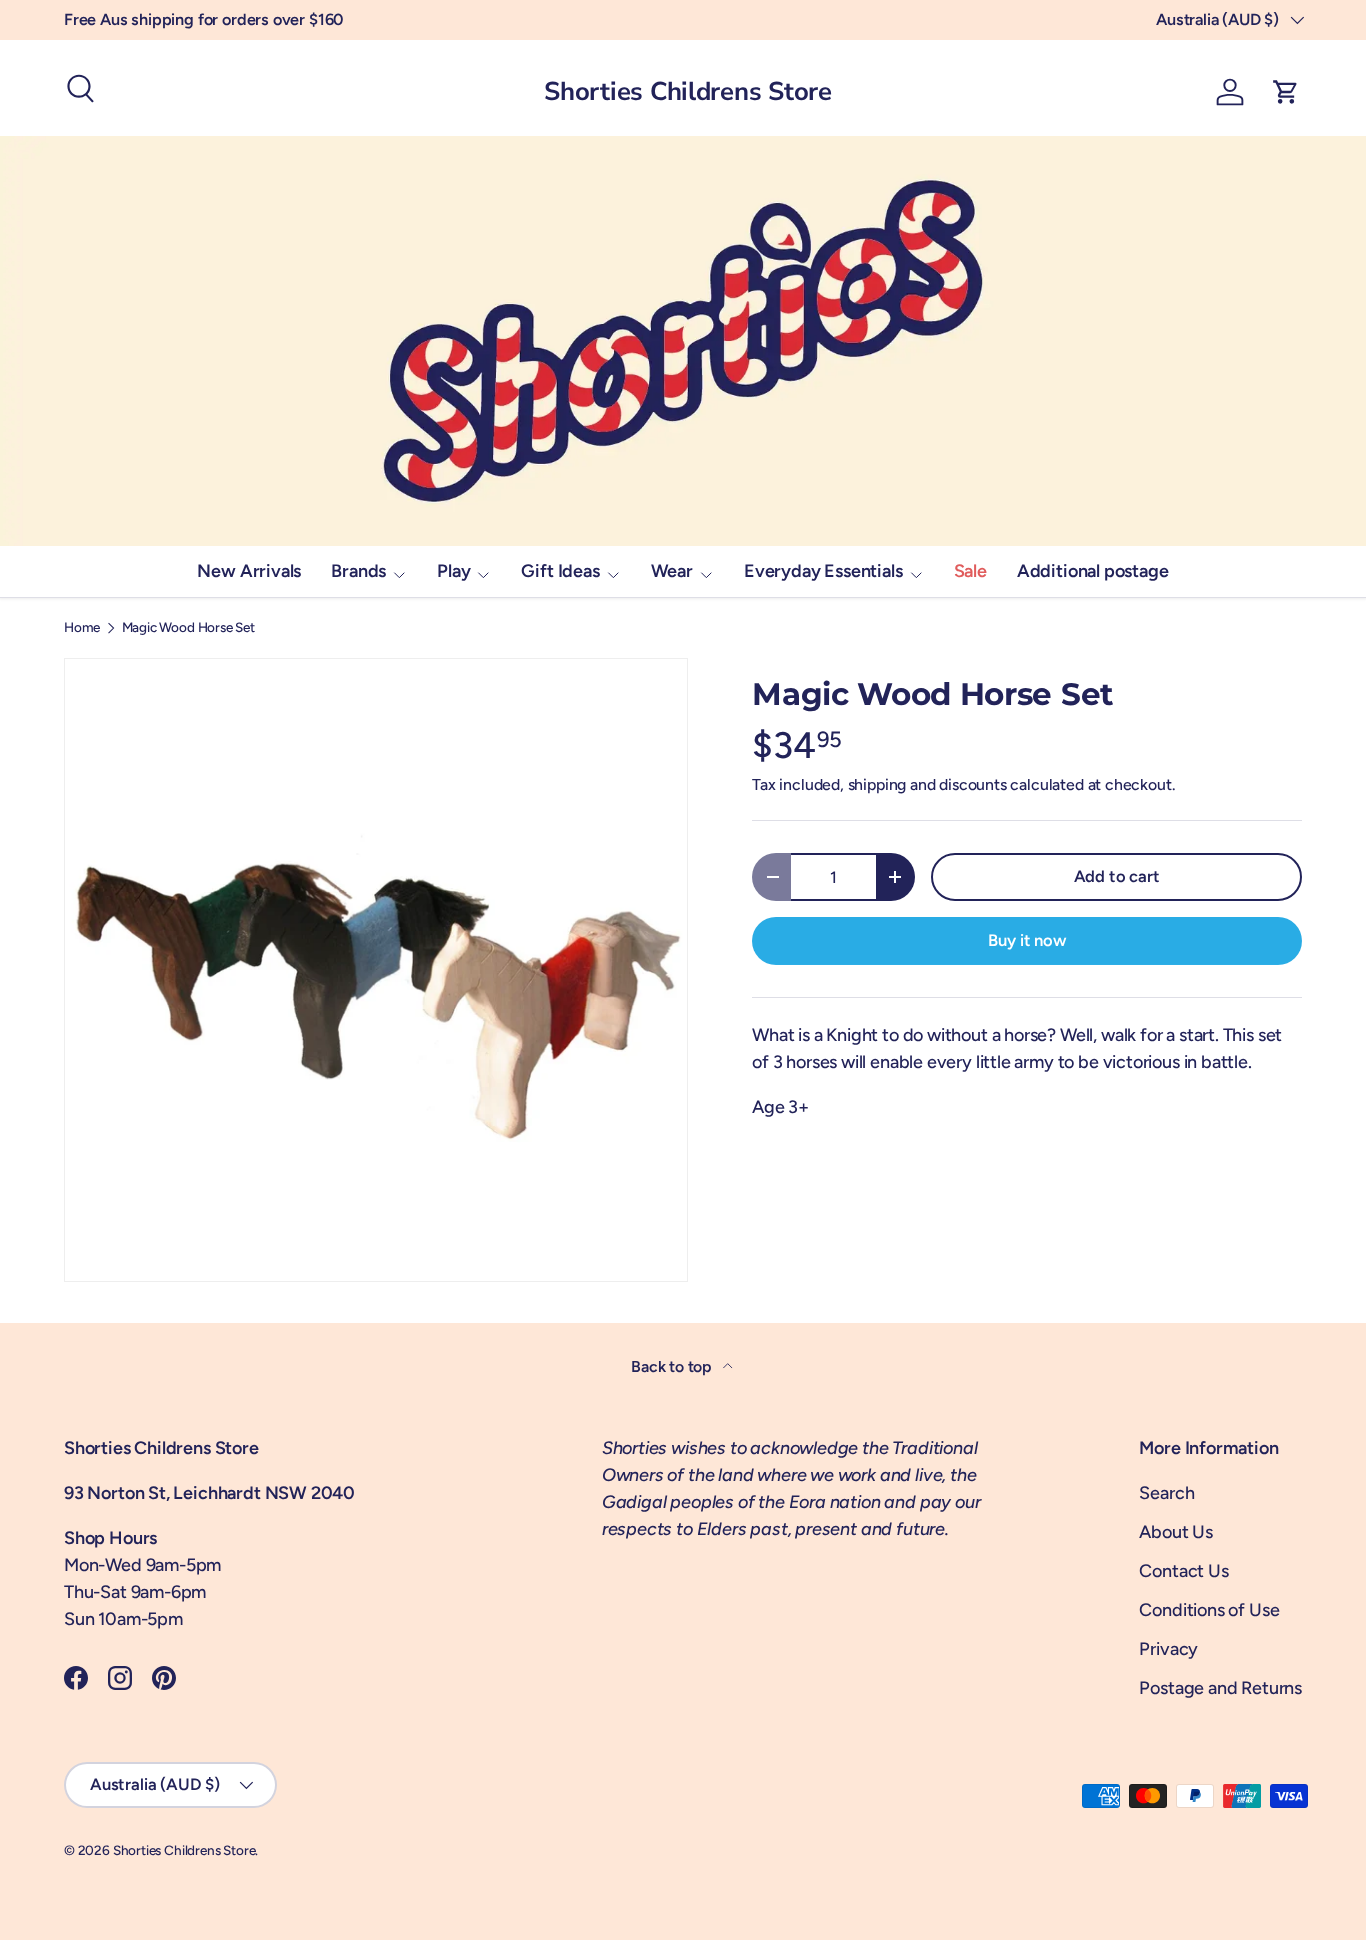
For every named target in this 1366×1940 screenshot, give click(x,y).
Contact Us (1183, 1571)
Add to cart (1117, 876)
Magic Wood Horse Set (188, 628)
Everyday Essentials (823, 571)
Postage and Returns (1220, 1688)
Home (82, 628)
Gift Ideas (560, 571)
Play (453, 571)
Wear (672, 571)
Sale (970, 571)
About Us (1176, 1532)
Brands (358, 571)
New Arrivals (249, 571)
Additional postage (1093, 571)
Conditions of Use (1209, 1610)
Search (1166, 1493)
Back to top (673, 1366)
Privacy (1168, 1649)
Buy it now (1026, 940)
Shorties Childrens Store (184, 1850)
